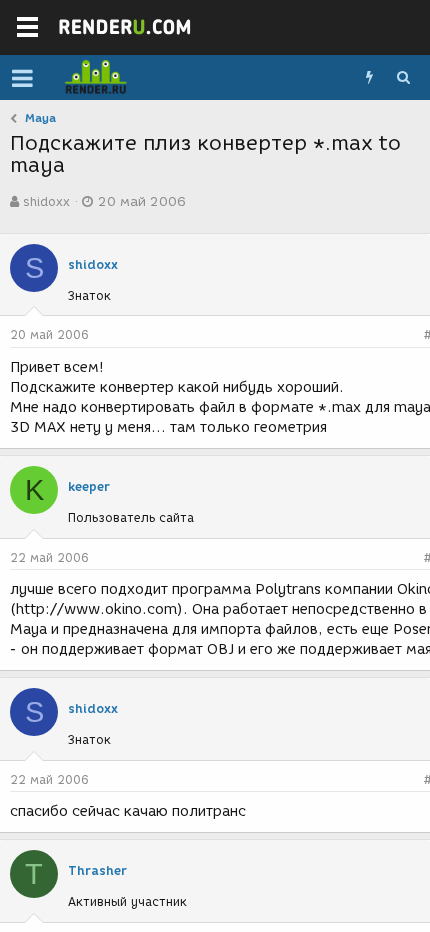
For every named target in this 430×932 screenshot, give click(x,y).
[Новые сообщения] (369, 78)
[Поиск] (403, 78)
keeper (89, 486)
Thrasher (97, 870)
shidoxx (46, 201)
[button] (22, 78)
